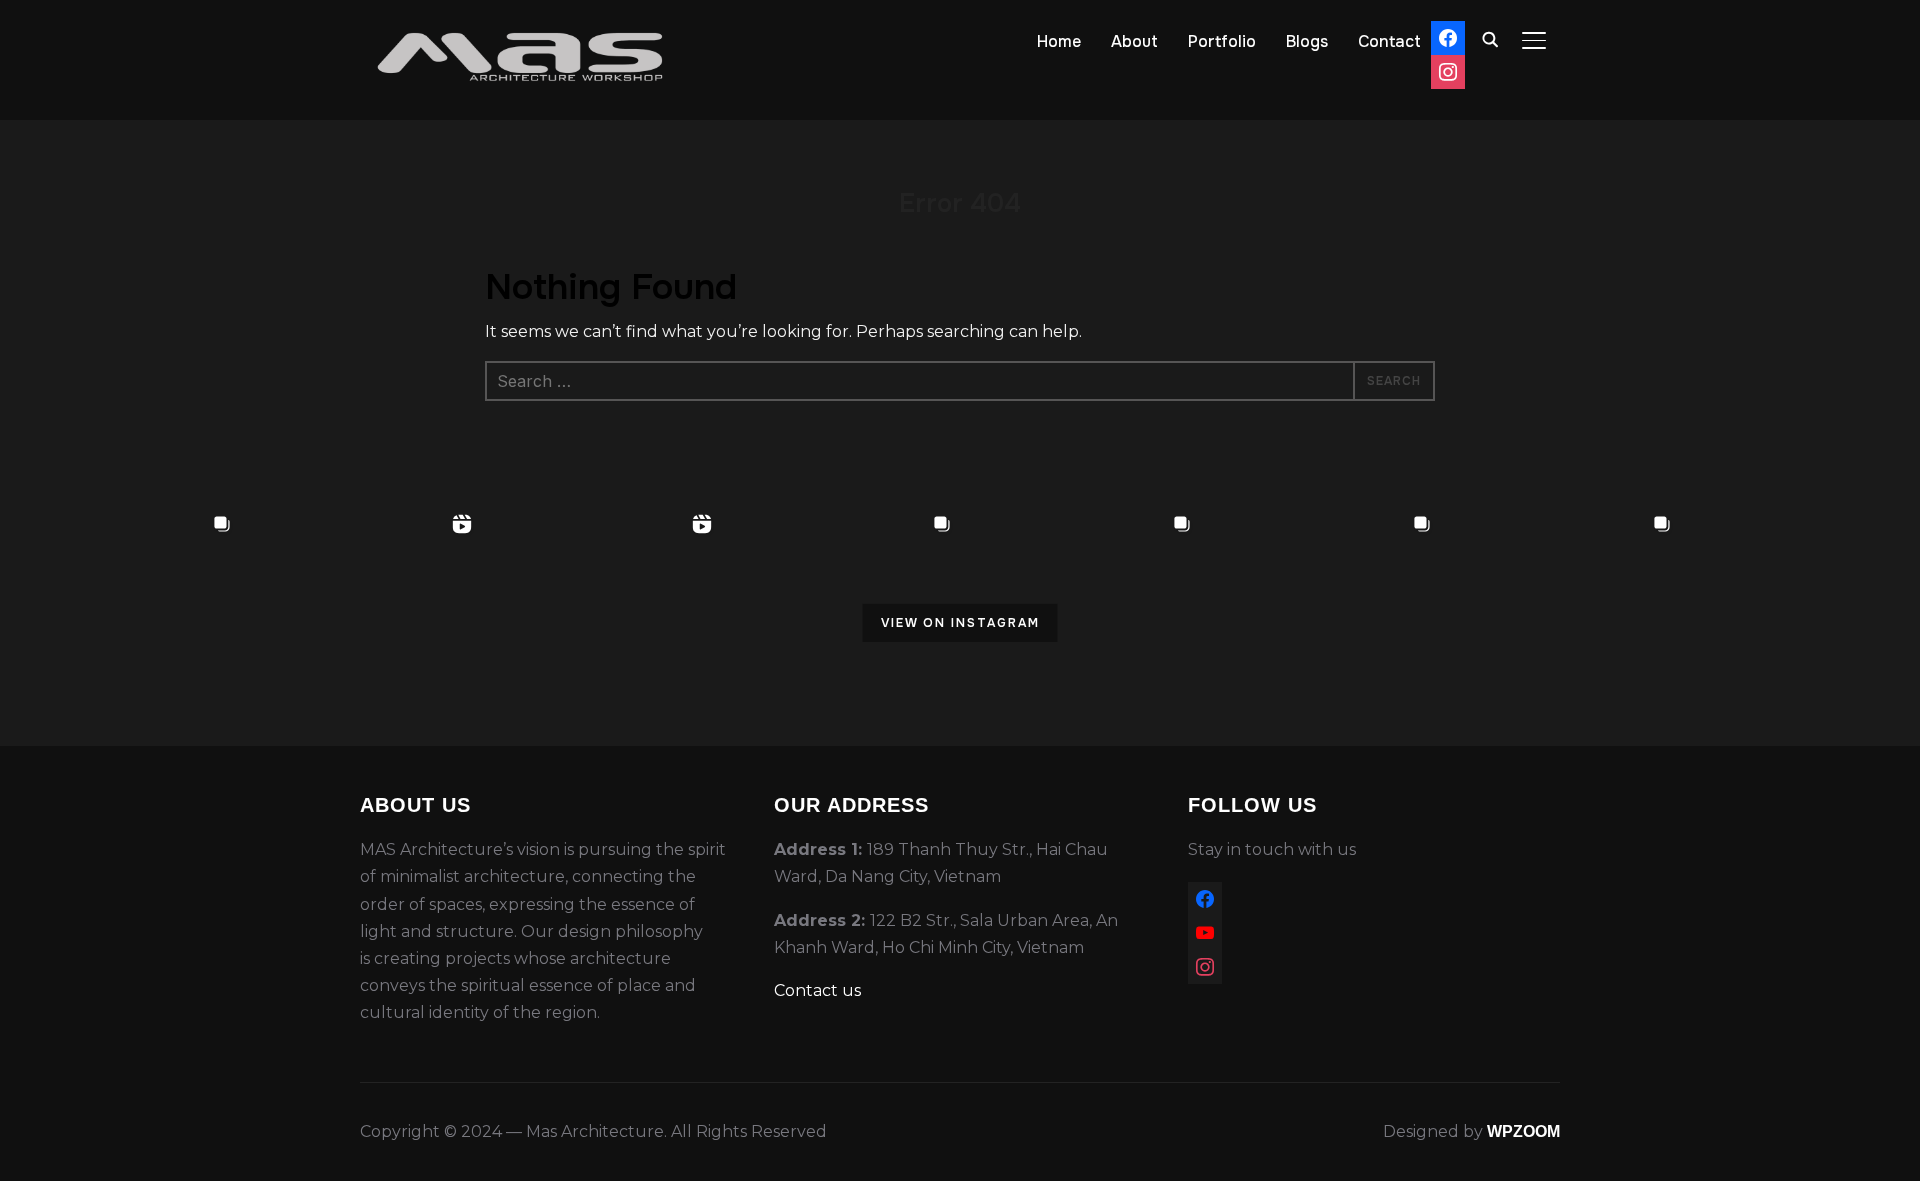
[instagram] (1205, 963)
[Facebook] (1448, 33)
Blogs (1307, 41)
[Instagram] (1448, 67)
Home (1059, 41)
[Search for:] (960, 381)
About (1134, 41)
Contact (1389, 41)
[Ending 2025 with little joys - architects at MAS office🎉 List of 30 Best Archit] (840, 626)
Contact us (817, 990)
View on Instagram (960, 623)
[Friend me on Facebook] (1205, 895)
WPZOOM (1523, 1131)
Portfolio (1222, 41)
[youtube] (1205, 929)
